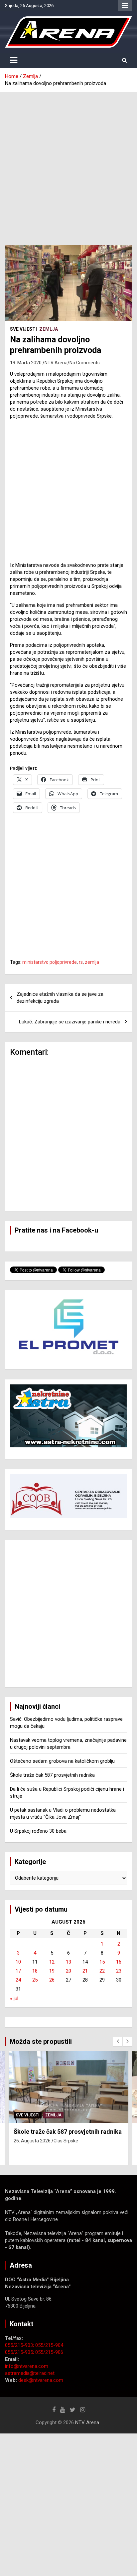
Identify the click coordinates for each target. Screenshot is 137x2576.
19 (52, 1971)
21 (85, 1971)
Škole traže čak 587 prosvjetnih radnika (52, 1775)
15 (102, 1962)
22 (102, 1971)
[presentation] (118, 2041)
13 (68, 1962)
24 (18, 1980)
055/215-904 (49, 2345)
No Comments (85, 363)
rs (81, 962)
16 (119, 1962)
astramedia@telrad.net (30, 2373)
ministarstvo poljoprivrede (50, 962)
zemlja (92, 962)
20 (68, 1971)
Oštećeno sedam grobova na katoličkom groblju (62, 1761)
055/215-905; (20, 2352)
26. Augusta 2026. (33, 2141)
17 (18, 1971)
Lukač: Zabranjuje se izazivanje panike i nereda (70, 1022)
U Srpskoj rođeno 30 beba (38, 1831)
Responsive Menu (125, 6)
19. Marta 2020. (26, 363)
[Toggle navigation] (14, 60)
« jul (14, 1999)
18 (35, 1971)
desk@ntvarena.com (41, 2380)
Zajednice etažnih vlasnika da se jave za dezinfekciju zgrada (60, 998)
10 (18, 1962)
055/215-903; (20, 2345)
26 (52, 1980)
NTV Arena (56, 363)
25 (35, 1980)
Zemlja (49, 329)
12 (52, 1962)
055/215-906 (49, 2352)
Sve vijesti (23, 329)
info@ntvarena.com (27, 2366)
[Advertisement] (68, 164)
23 (119, 1971)
